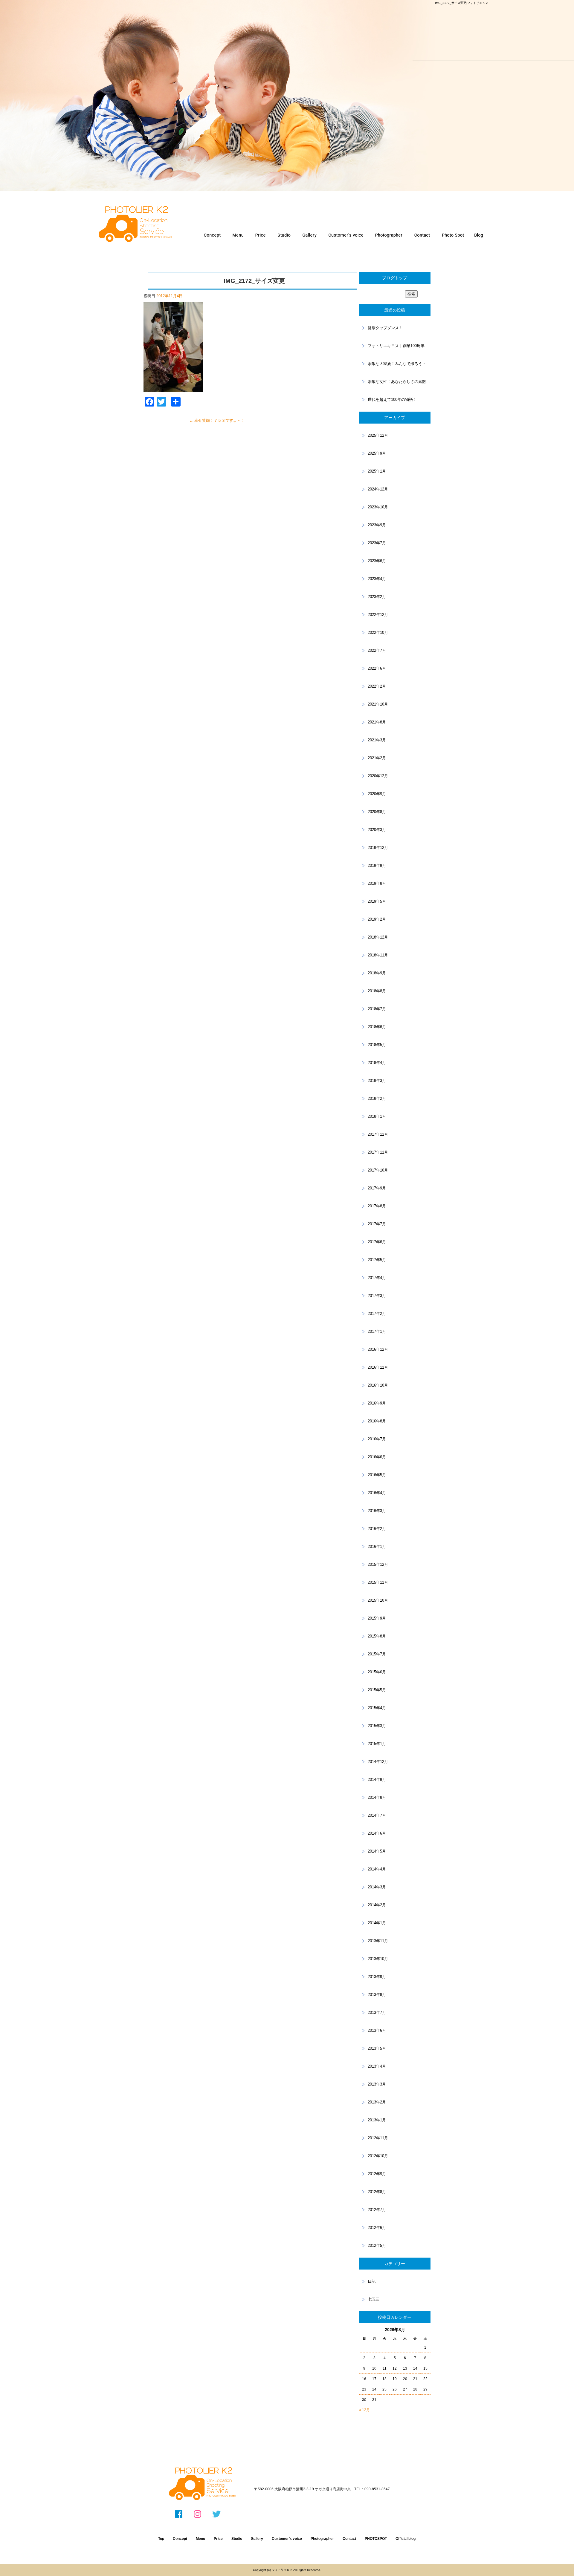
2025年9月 (377, 453)
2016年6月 (377, 1457)
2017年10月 (378, 1170)
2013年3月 (377, 2084)
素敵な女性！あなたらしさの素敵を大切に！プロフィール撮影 (399, 382)
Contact (349, 2539)
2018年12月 (378, 937)
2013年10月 (378, 1959)
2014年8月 (377, 1797)
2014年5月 (377, 1851)
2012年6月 (377, 2228)
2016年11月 (378, 1367)
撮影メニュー (238, 235)
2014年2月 (377, 1905)
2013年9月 (377, 1977)
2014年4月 (377, 1869)
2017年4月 (377, 1278)
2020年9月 (377, 794)
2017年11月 (378, 1152)
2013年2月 (377, 2102)
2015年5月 (377, 1690)
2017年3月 (377, 1296)
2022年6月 (377, 668)
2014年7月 (377, 1815)
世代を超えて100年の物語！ (392, 400)
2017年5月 (377, 1260)
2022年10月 (378, 632)
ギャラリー (309, 235)
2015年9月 (377, 1618)
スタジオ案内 (284, 235)
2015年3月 (377, 1726)
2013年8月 (377, 1995)
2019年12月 (378, 848)
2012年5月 (377, 2245)
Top (161, 2539)
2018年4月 (377, 1063)
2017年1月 (377, 1331)
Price (218, 2539)
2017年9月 (377, 1188)
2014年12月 (378, 1762)
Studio (237, 2539)
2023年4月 (377, 579)
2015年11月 (378, 1582)
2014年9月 (377, 1780)
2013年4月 (377, 2066)
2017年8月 (377, 1206)
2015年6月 (377, 1672)
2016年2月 (377, 1529)
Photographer (322, 2539)
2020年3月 (377, 830)
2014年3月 (377, 1887)
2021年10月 (378, 704)
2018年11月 (378, 955)
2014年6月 (377, 1833)
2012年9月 (377, 2174)
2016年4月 (377, 1493)
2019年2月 (377, 919)
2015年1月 (377, 1744)
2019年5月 (377, 901)
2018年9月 (377, 973)
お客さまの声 (345, 235)
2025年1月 (377, 471)
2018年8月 (377, 991)
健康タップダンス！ (385, 328)
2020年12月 (378, 776)
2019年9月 (377, 865)
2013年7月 (377, 2012)
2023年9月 (377, 525)
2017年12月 (378, 1134)
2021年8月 (377, 722)
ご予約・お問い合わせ (422, 235)
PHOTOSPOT (453, 235)
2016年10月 (378, 1385)
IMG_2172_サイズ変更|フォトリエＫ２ (462, 3)
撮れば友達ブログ (479, 235)
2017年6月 (377, 1242)
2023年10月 (378, 507)
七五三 (374, 2299)
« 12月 (364, 2410)
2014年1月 (377, 1923)
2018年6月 (377, 1027)
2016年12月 (378, 1349)
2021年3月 (377, 740)
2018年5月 (377, 1045)
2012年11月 (378, 2138)
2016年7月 (377, 1439)
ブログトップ (395, 278)
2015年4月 (377, 1708)
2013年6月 (377, 2030)
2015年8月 (377, 1636)
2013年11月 (378, 1941)
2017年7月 (377, 1224)
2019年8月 (377, 883)
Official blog (406, 2539)
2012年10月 (378, 2156)
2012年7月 (377, 2210)
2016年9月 (377, 1403)
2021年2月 (377, 758)
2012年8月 (377, 2192)
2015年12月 (378, 1564)
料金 (261, 235)
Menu (200, 2539)
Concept (180, 2539)
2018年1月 (377, 1116)
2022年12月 (378, 615)
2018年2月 (377, 1098)
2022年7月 (377, 650)
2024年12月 (378, 489)
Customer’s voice (287, 2539)
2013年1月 (377, 2120)
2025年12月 (378, 435)
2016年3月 (377, 1511)
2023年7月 (377, 543)
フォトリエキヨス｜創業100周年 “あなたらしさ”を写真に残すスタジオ (399, 346)
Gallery (257, 2539)
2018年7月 (377, 1009)
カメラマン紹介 (389, 235)
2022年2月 (377, 686)
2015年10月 (378, 1600)
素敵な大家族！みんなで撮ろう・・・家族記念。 (399, 364)
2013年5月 (377, 2048)
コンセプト (212, 235)
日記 (372, 2281)
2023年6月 (377, 561)
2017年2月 (377, 1314)
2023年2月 (377, 597)
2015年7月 (377, 1654)
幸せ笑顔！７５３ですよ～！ (217, 420)
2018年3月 (377, 1081)
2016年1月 (377, 1547)
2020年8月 (377, 812)
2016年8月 (377, 1421)
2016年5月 (377, 1475)
